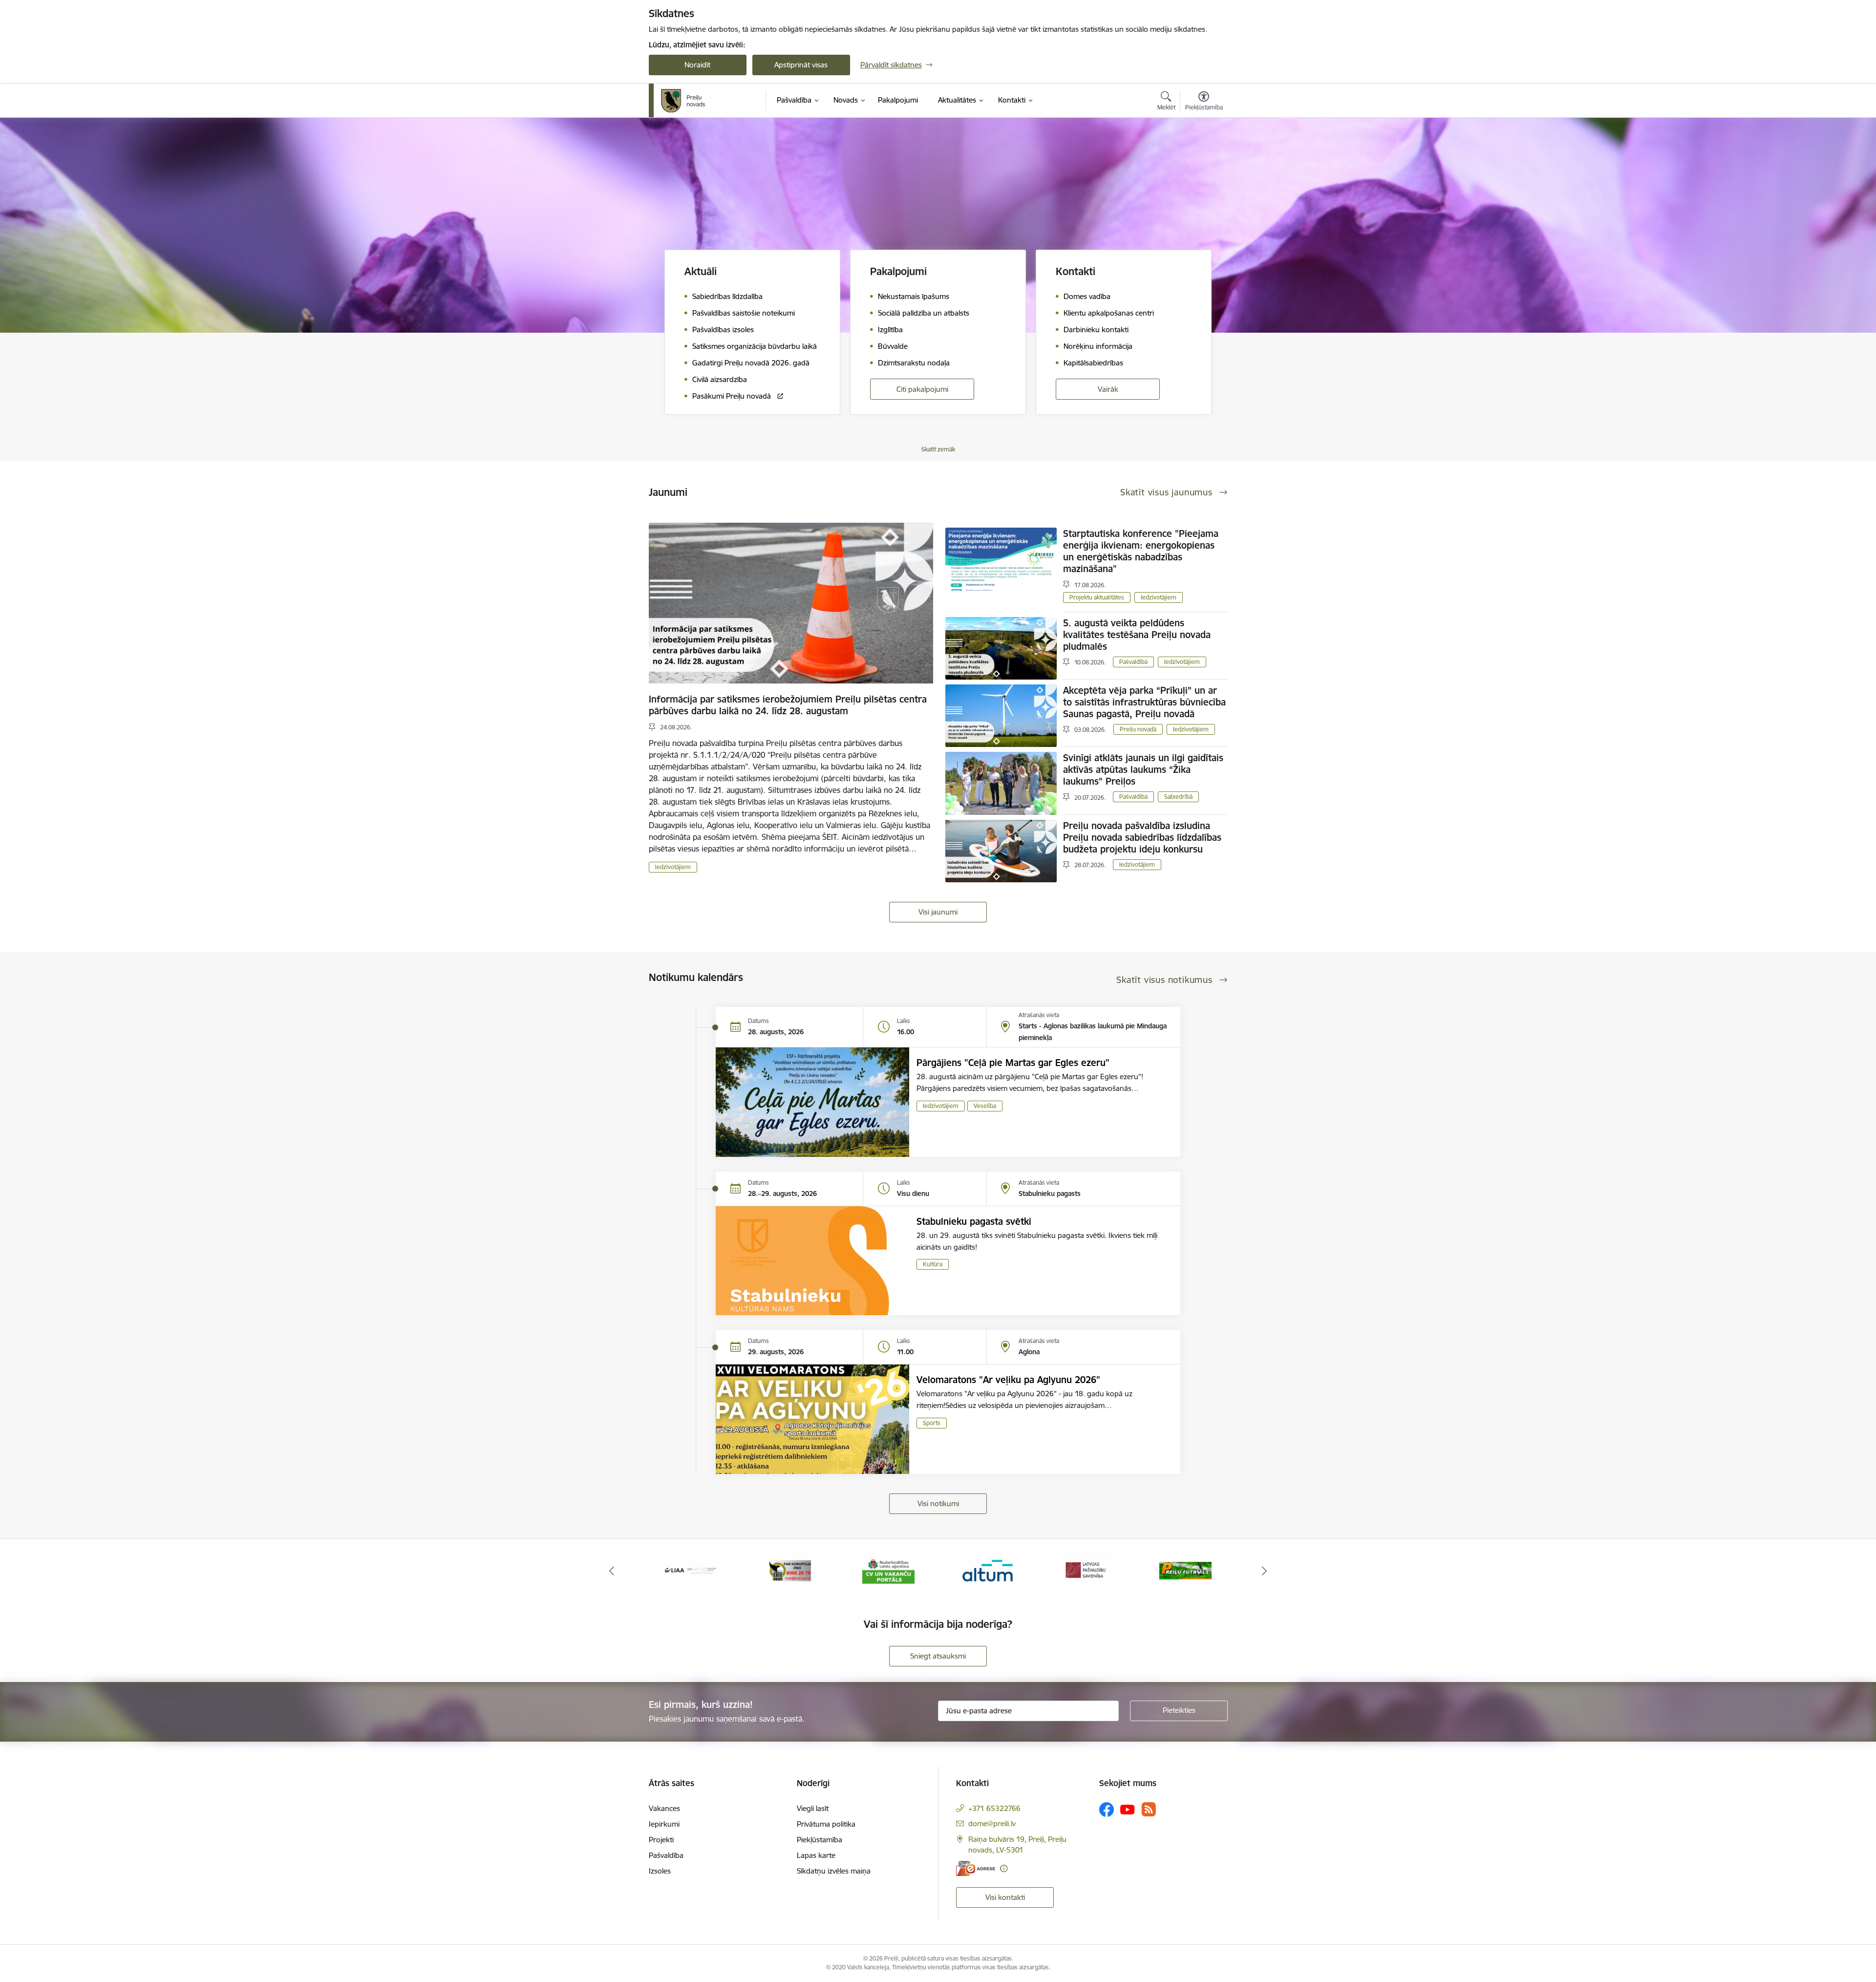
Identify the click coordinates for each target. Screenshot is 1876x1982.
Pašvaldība (666, 1855)
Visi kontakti (1005, 1897)
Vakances (664, 1808)
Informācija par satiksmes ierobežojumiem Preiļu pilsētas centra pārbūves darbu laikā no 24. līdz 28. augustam (788, 705)
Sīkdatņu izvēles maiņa (834, 1871)
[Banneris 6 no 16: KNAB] (691, 1570)
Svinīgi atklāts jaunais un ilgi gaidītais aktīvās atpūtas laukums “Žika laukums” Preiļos (1143, 769)
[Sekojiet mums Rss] (1149, 1809)
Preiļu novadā (1138, 729)
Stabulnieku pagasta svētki (974, 1221)
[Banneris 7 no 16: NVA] (790, 1570)
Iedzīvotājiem (673, 867)
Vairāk (1108, 389)
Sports (932, 1423)
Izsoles (660, 1871)
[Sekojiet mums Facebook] (1107, 1810)
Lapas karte (816, 1855)
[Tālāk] (1265, 1571)
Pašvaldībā (1133, 662)
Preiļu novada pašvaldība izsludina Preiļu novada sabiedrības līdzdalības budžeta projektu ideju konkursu (1142, 837)
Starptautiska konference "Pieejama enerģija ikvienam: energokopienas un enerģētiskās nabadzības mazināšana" (1141, 551)
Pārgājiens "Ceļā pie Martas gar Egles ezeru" (1013, 1063)
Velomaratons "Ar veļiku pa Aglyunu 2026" (1008, 1380)
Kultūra (933, 1264)
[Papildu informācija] (1004, 1868)
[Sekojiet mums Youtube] (1128, 1809)
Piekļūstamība (820, 1840)
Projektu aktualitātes (1097, 597)
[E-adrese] (976, 1868)
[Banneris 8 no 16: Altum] (888, 1570)
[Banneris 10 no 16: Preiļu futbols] (1086, 1570)
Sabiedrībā (1178, 797)
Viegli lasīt (813, 1808)
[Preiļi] (683, 101)
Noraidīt (697, 65)
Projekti (661, 1840)
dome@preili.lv (992, 1823)
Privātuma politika (826, 1824)
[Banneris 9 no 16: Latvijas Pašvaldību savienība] (988, 1570)
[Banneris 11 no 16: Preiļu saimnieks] (1185, 1570)
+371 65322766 (994, 1808)
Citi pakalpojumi (922, 389)
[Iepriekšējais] (612, 1571)
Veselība (985, 1106)
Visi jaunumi (938, 912)
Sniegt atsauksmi (938, 1656)
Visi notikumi (938, 1503)
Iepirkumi (664, 1824)
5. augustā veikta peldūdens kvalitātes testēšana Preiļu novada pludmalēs (1137, 635)
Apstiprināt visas (801, 65)
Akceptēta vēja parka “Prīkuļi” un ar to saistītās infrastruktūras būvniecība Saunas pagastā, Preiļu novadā (1144, 702)
